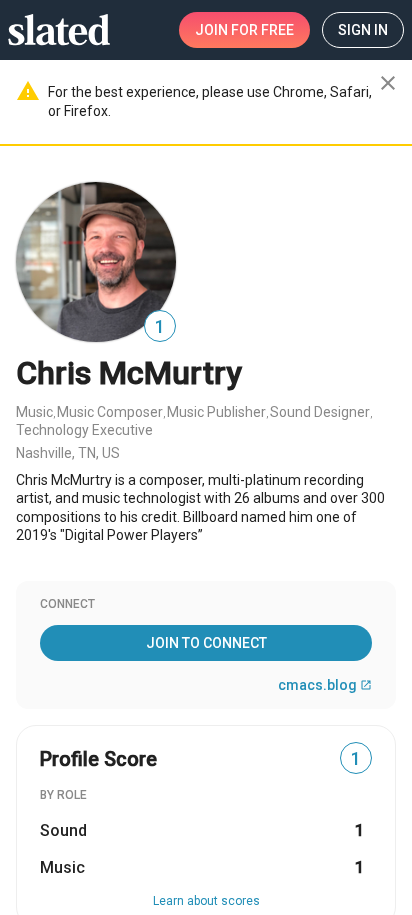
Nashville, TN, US (68, 453)
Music (34, 412)
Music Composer (110, 412)
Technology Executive (84, 430)
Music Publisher (216, 412)
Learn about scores (206, 901)
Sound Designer (320, 412)
